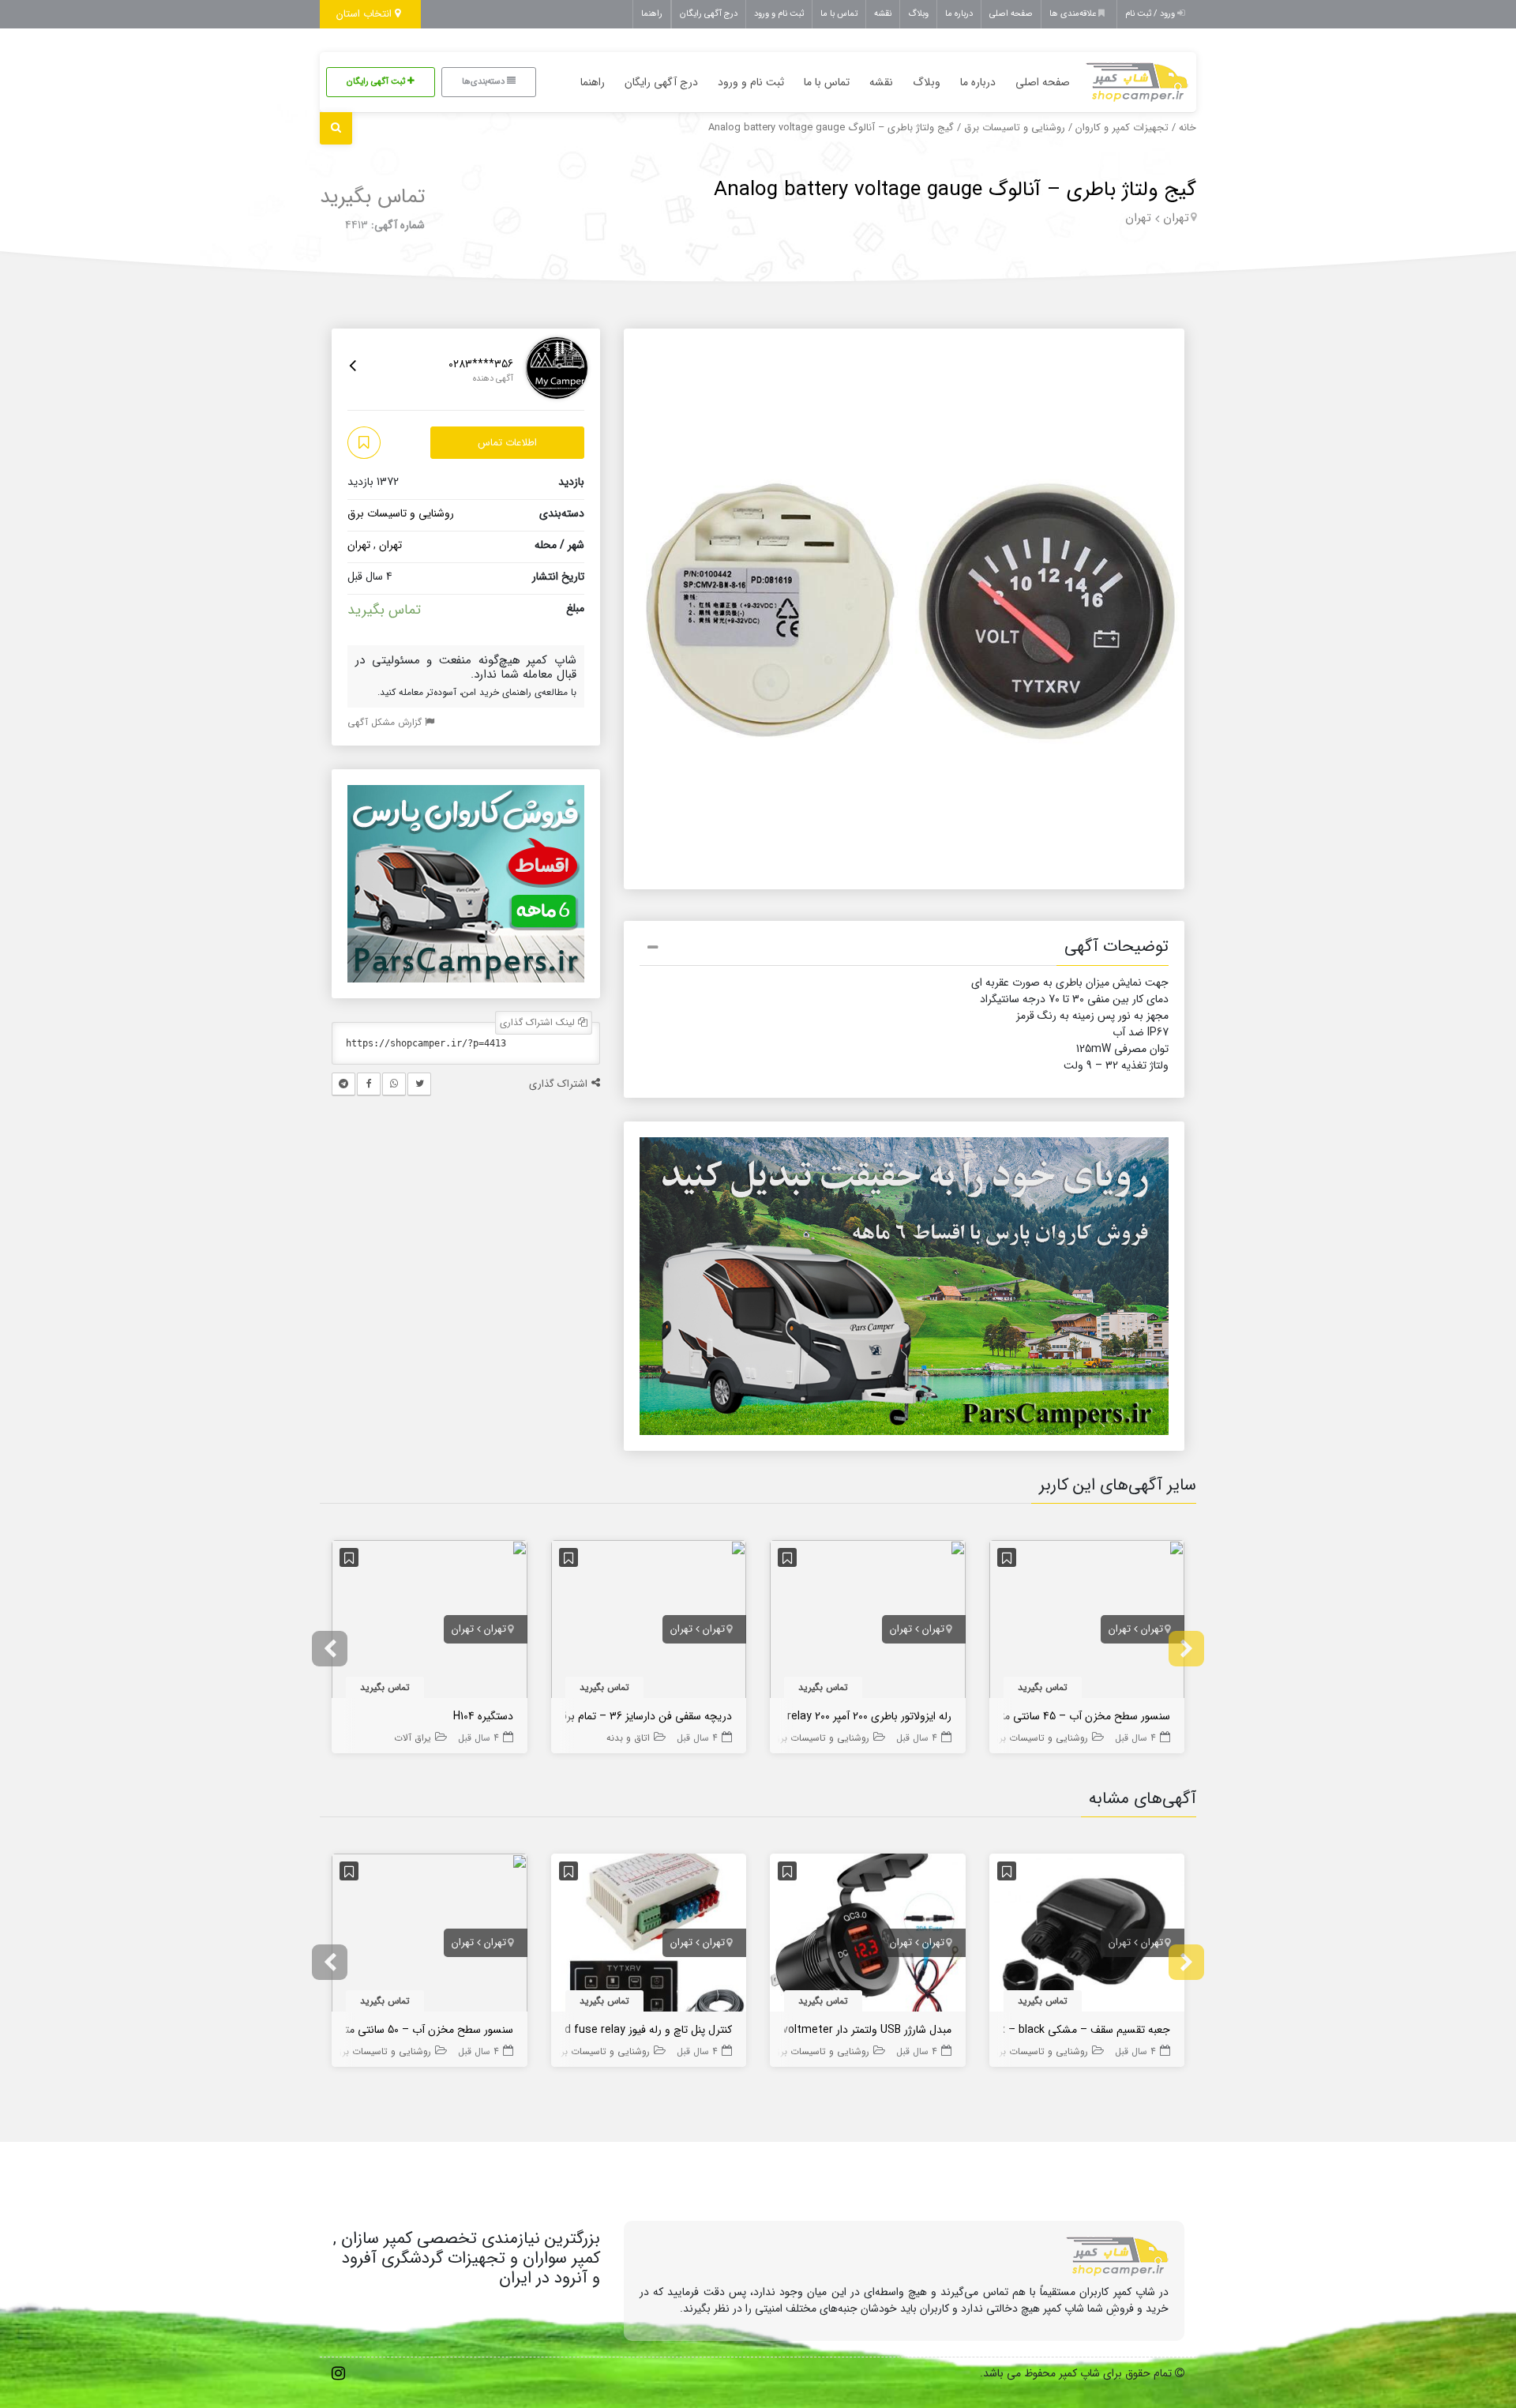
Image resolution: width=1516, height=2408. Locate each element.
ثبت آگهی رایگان (377, 82)
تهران (1176, 218)
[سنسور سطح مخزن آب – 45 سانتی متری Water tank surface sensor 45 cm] (1087, 1622)
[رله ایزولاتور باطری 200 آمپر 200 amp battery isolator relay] (868, 1622)
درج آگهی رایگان (709, 14)
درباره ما (959, 14)
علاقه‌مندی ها (1074, 14)
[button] (904, 949)
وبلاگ (918, 14)
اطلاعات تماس (507, 443)
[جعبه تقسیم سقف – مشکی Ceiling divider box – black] (1087, 1936)
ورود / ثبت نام (1151, 14)
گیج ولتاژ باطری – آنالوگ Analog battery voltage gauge (955, 190)
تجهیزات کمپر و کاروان (1122, 128)
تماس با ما (839, 14)
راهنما (652, 14)
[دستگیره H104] (430, 1622)
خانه (1188, 128)
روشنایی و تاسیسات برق (1015, 128)
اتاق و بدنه (628, 1738)
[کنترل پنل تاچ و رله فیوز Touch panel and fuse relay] (649, 1936)
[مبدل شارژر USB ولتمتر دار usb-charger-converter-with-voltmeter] (868, 1936)
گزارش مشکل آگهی (386, 722)
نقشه (883, 14)
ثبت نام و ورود (779, 14)
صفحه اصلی (1011, 14)
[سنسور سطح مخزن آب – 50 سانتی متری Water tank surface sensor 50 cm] (430, 1936)
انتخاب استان (366, 14)
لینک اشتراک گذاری (539, 1022)
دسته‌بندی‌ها (484, 82)
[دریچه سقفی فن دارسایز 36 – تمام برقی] (649, 1622)
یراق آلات (413, 1738)
